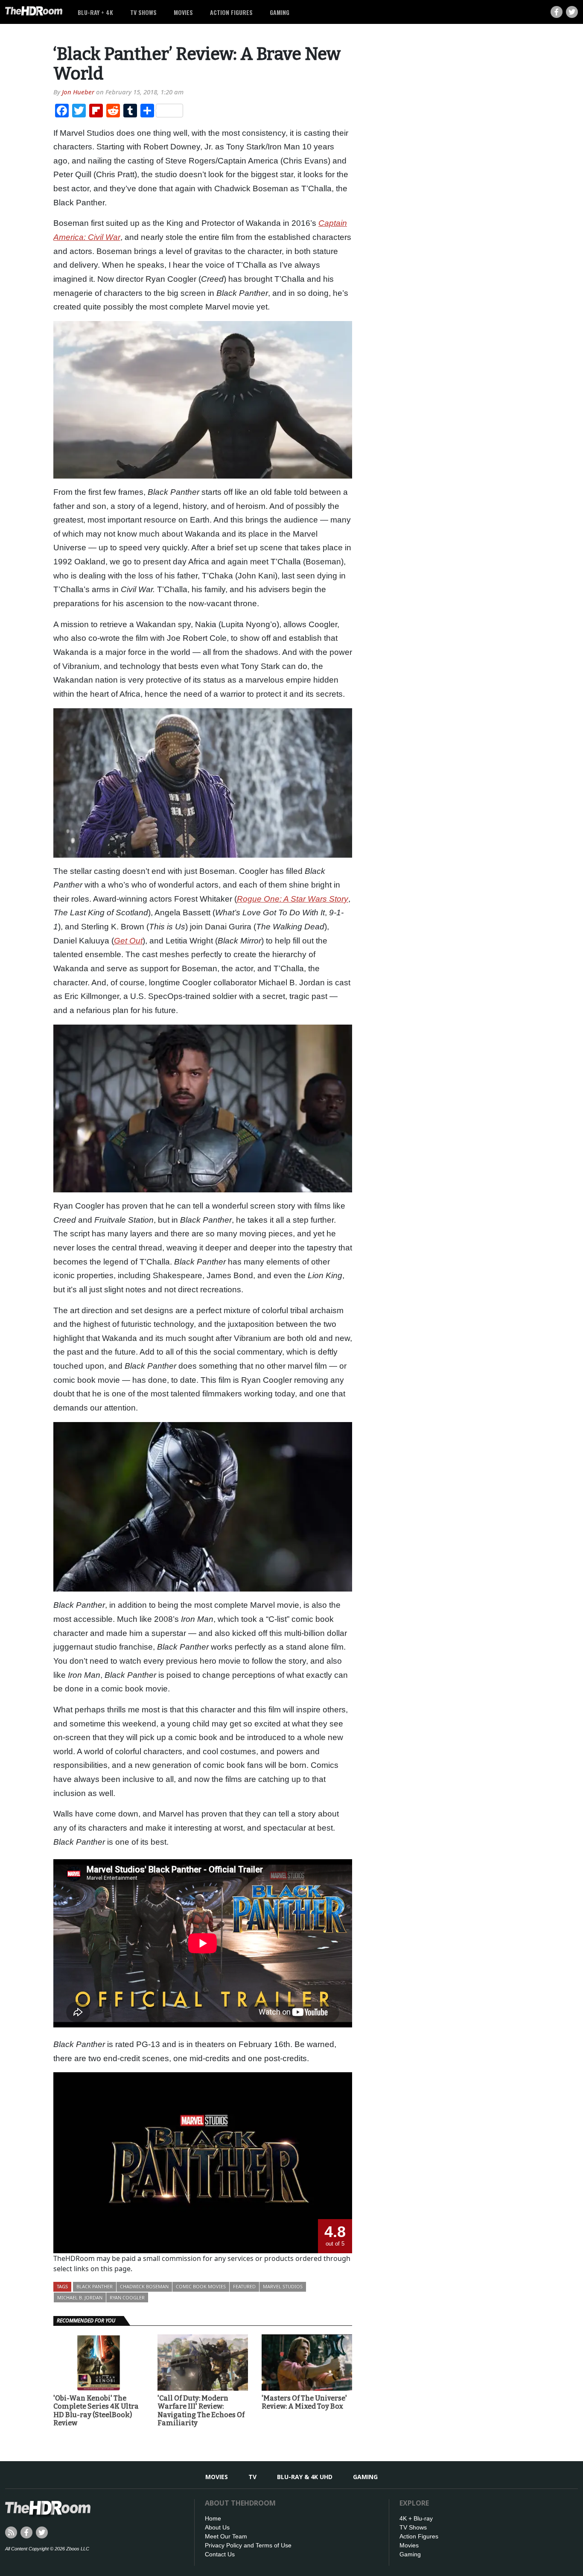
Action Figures (231, 12)
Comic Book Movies (201, 2286)
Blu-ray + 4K (95, 12)
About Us (217, 2527)
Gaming (280, 12)
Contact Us (220, 2554)
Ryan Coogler (127, 2297)
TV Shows (143, 12)
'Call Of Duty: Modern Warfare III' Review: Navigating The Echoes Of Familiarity (201, 2411)
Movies (183, 12)
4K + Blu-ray (416, 2518)
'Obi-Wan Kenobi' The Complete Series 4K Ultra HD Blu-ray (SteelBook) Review (96, 2411)
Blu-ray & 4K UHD (305, 2477)
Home (213, 2518)
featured (244, 2286)
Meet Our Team (226, 2536)
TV (252, 2477)
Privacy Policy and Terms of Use (248, 2545)
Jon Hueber (78, 92)
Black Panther (95, 2286)
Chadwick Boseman (144, 2286)
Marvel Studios (283, 2286)
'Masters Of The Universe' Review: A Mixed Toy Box (304, 2402)
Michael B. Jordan (80, 2297)
